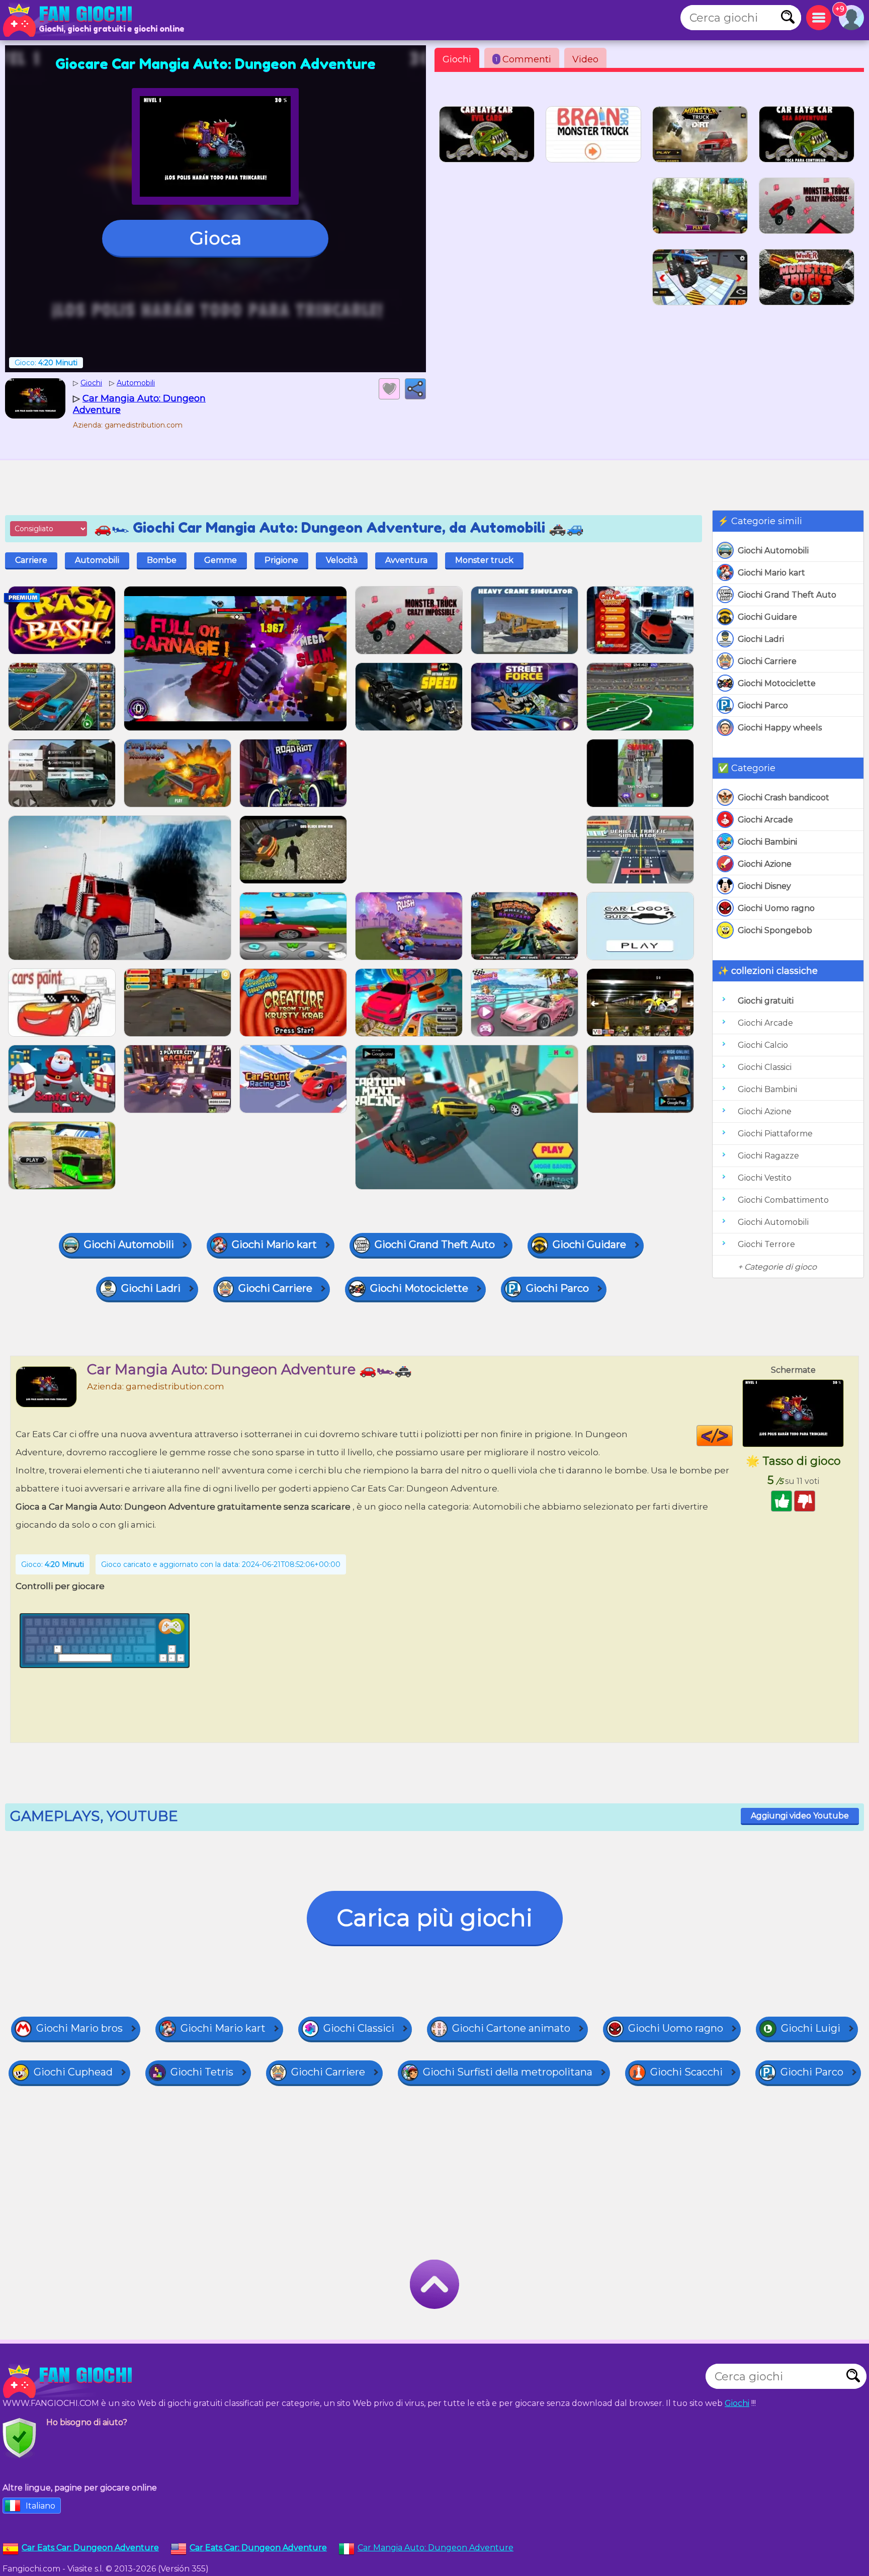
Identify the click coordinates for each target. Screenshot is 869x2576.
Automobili (97, 560)
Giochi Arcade (765, 820)
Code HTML (732, 1436)
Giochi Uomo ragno (776, 908)
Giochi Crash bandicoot (784, 798)
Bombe (162, 560)
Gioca (215, 238)
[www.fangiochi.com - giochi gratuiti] (70, 2381)
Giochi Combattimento (783, 1200)
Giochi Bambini (767, 842)
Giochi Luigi (811, 2028)
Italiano (40, 2506)
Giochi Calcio (763, 1045)
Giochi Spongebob (775, 930)
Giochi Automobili (773, 551)
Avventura (406, 560)
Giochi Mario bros (79, 2028)
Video (585, 59)
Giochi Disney (764, 886)
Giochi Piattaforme (775, 1134)
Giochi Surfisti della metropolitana (508, 2072)
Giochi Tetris (202, 2072)
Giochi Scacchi (686, 2072)
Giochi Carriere (767, 661)
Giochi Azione (765, 864)
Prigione (281, 560)
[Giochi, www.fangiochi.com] (70, 20)
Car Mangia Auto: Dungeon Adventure (436, 2548)
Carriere (31, 560)
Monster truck (484, 560)
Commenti (523, 59)
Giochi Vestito (765, 1178)
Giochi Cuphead (73, 2072)
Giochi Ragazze (768, 1156)
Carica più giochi (435, 1918)
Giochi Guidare (767, 617)
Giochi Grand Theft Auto (787, 595)
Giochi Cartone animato (511, 2028)
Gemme (221, 560)
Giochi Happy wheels (780, 728)
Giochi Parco (763, 705)
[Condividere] (415, 389)
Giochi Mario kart (771, 573)
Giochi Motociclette (777, 683)
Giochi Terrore (766, 1244)
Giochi (457, 59)
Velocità (342, 560)
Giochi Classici (765, 1067)
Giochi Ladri (761, 639)
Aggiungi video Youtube (800, 1816)
